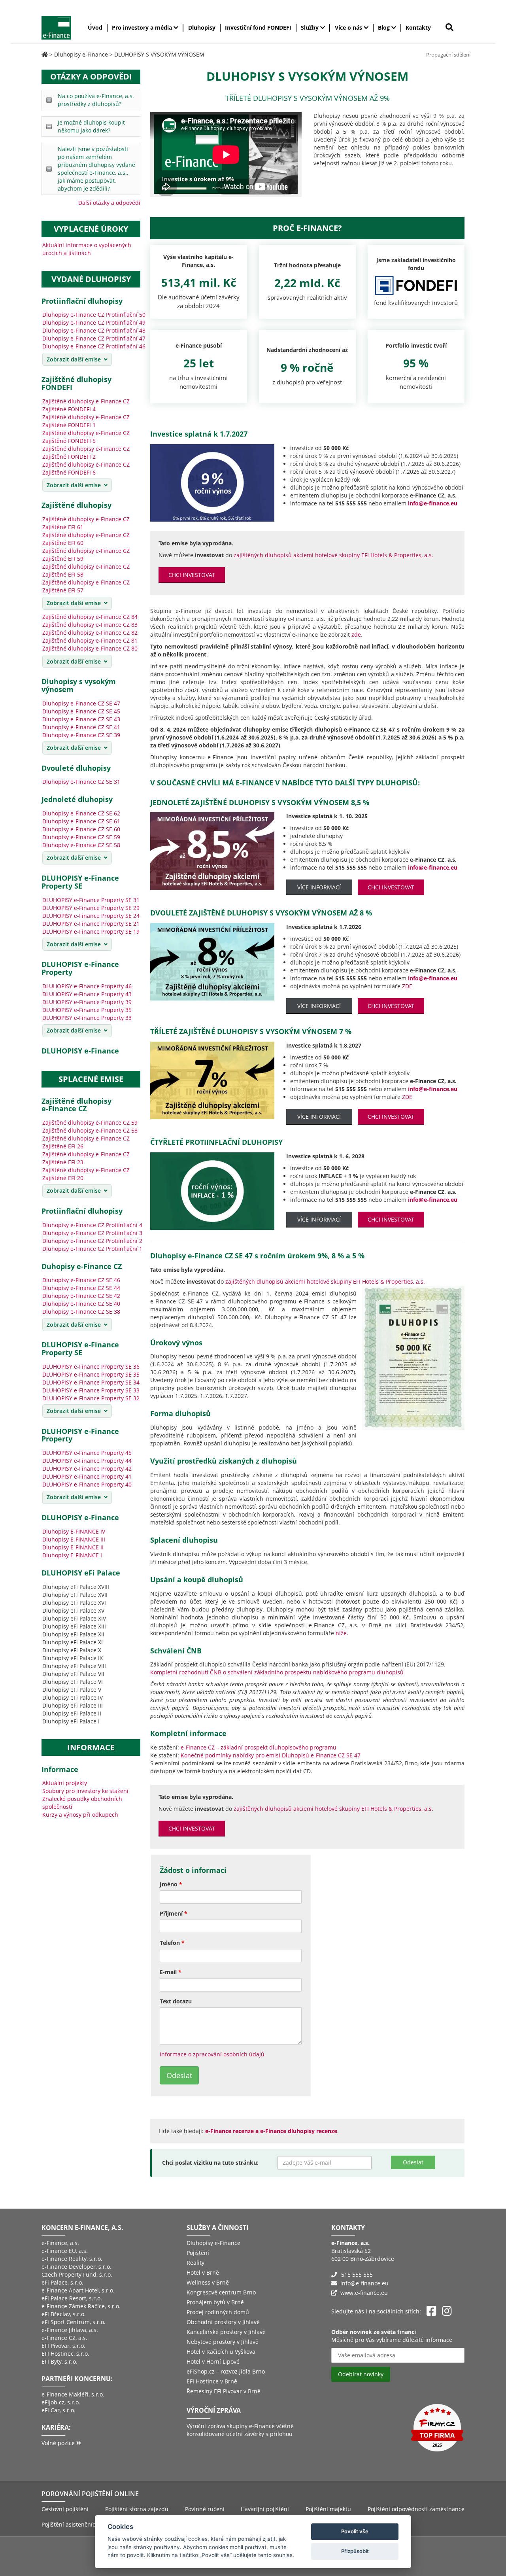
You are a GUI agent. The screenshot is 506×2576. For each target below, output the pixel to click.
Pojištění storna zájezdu (137, 2509)
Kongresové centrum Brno (221, 2292)
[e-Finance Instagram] (447, 2311)
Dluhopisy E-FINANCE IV (74, 1531)
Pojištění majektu (328, 2509)
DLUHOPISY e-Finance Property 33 (87, 1018)
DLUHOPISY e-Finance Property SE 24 (91, 916)
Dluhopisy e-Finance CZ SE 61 (81, 821)
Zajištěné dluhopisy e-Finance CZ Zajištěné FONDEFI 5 (86, 437)
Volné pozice (59, 2443)
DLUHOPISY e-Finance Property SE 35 (91, 1374)
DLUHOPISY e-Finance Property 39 (87, 1002)
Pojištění (198, 2253)
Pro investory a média (143, 27)
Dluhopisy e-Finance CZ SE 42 (81, 1296)
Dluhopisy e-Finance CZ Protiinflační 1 (92, 1249)
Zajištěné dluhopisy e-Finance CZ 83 (90, 625)
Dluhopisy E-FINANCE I (72, 1555)
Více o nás (349, 27)
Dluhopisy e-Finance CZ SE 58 (81, 845)
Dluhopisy (202, 27)
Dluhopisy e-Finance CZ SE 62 (81, 813)
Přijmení (174, 1913)
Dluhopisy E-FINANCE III (74, 1539)
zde (356, 635)
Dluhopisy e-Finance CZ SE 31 (81, 782)
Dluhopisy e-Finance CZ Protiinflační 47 (94, 338)
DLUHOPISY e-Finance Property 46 (87, 986)
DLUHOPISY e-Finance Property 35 (87, 1010)
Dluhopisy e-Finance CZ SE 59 (81, 837)
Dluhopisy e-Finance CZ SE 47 (81, 703)
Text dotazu (176, 2001)
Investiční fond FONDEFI (258, 27)
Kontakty (418, 27)
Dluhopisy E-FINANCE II (73, 1547)
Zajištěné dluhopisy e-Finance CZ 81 (90, 640)
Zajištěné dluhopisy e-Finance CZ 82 (90, 633)
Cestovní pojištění (65, 2509)
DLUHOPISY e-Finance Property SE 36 (91, 1366)
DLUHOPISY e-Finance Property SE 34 (91, 1382)
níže (341, 1633)
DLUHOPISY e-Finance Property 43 (87, 994)
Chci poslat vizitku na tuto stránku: (210, 2163)
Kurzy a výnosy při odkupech (80, 1815)
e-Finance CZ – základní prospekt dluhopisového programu (259, 1747)
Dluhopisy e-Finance (213, 2243)
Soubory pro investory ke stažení (85, 1791)
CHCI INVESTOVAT (192, 575)
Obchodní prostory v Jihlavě (223, 2322)
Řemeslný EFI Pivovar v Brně (224, 2391)
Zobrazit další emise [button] (74, 359)
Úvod (95, 27)
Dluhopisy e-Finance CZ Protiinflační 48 (94, 330)
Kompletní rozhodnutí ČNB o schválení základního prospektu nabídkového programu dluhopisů (277, 1672)
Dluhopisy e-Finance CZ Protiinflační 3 (92, 1233)
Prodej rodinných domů (218, 2312)
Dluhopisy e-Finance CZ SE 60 (81, 829)
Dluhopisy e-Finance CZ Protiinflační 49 (94, 322)
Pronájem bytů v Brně (215, 2302)
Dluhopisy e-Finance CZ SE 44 (81, 1288)
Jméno (171, 1884)
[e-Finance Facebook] (431, 2311)
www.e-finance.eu (364, 2293)
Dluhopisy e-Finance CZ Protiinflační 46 (94, 346)
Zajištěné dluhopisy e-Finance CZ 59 (90, 1123)
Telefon (172, 1943)
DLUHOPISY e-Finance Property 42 (87, 1469)
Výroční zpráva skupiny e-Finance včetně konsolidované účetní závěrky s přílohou (240, 2430)
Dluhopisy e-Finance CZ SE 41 (81, 727)
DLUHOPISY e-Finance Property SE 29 (91, 908)
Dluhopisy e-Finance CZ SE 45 (81, 711)
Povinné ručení (205, 2509)
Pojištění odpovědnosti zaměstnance (416, 2509)
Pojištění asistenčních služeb (80, 2524)
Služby (311, 27)
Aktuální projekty (65, 1783)
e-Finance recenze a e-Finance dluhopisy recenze (271, 2131)
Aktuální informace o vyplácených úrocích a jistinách (87, 249)
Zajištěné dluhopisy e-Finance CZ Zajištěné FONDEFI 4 (86, 405)
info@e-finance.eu (364, 2283)
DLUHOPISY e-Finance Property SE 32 (91, 1398)
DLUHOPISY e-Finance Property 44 (87, 1461)
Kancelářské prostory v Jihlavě (226, 2332)
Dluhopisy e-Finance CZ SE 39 (81, 735)
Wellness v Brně (208, 2282)
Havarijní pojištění (265, 2509)
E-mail (171, 1972)
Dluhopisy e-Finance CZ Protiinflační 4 (92, 1225)
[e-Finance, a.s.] (45, 54)
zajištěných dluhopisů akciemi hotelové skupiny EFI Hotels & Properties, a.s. (333, 555)
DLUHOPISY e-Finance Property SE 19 (91, 931)
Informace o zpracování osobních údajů (212, 2054)
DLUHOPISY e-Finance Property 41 (87, 1476)
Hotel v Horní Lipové (213, 2361)
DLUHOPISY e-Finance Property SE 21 (91, 924)
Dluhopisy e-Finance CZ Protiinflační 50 (94, 315)
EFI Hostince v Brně (212, 2381)
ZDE (407, 986)
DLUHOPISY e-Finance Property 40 (87, 1484)
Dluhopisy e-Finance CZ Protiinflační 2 (92, 1241)
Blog (385, 27)
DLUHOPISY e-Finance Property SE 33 (91, 1390)
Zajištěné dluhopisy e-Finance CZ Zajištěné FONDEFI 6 (86, 468)
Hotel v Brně (203, 2272)
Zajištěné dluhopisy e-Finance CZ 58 (90, 1130)
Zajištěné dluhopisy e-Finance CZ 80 (90, 648)
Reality (195, 2263)
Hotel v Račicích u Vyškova (221, 2352)
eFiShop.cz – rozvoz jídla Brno (226, 2371)
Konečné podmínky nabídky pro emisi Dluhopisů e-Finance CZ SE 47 (271, 1755)
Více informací (319, 887)
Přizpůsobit (355, 2551)
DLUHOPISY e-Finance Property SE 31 (91, 900)
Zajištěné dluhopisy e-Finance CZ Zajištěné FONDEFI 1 (86, 421)
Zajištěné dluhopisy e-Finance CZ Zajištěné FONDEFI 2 (86, 453)
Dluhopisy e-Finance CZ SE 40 (81, 1304)
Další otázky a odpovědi (109, 203)
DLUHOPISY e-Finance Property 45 (87, 1453)
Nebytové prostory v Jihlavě (223, 2342)
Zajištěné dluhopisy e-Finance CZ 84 (90, 617)
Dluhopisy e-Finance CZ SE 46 (81, 1280)
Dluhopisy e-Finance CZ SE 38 (81, 1312)
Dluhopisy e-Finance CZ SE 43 (81, 719)
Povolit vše (355, 2531)
